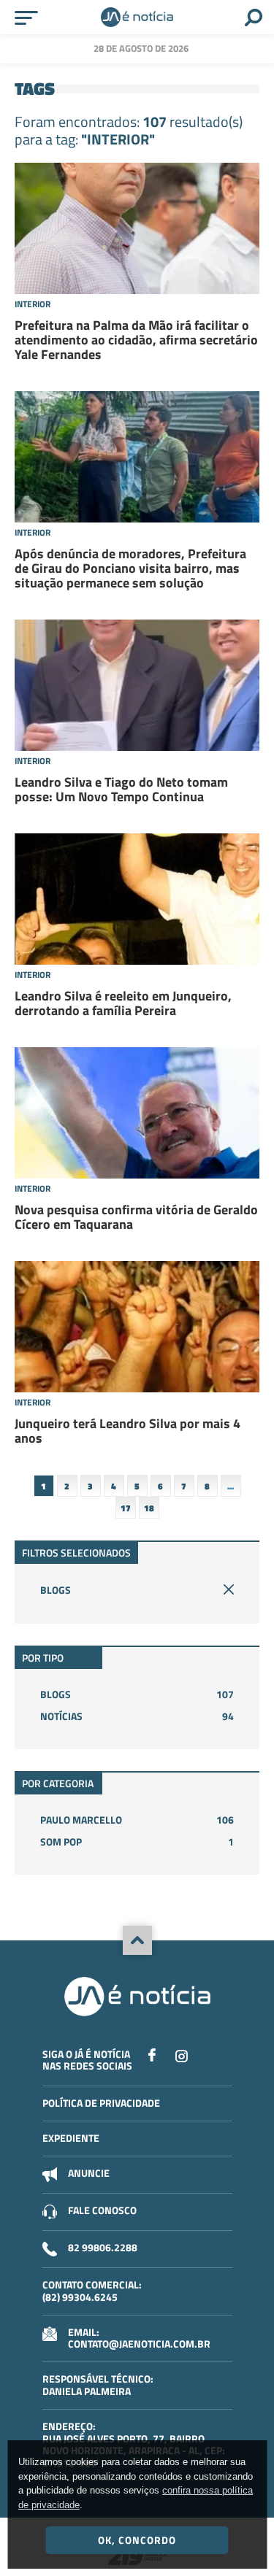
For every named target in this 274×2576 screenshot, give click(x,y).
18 (149, 1508)
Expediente (71, 2138)
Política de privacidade (101, 2103)
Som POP (137, 1842)
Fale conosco (102, 2210)
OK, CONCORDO (137, 2540)
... (231, 1486)
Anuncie (89, 2173)
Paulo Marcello (137, 1820)
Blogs (56, 1590)
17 (126, 1508)
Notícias (137, 1716)
